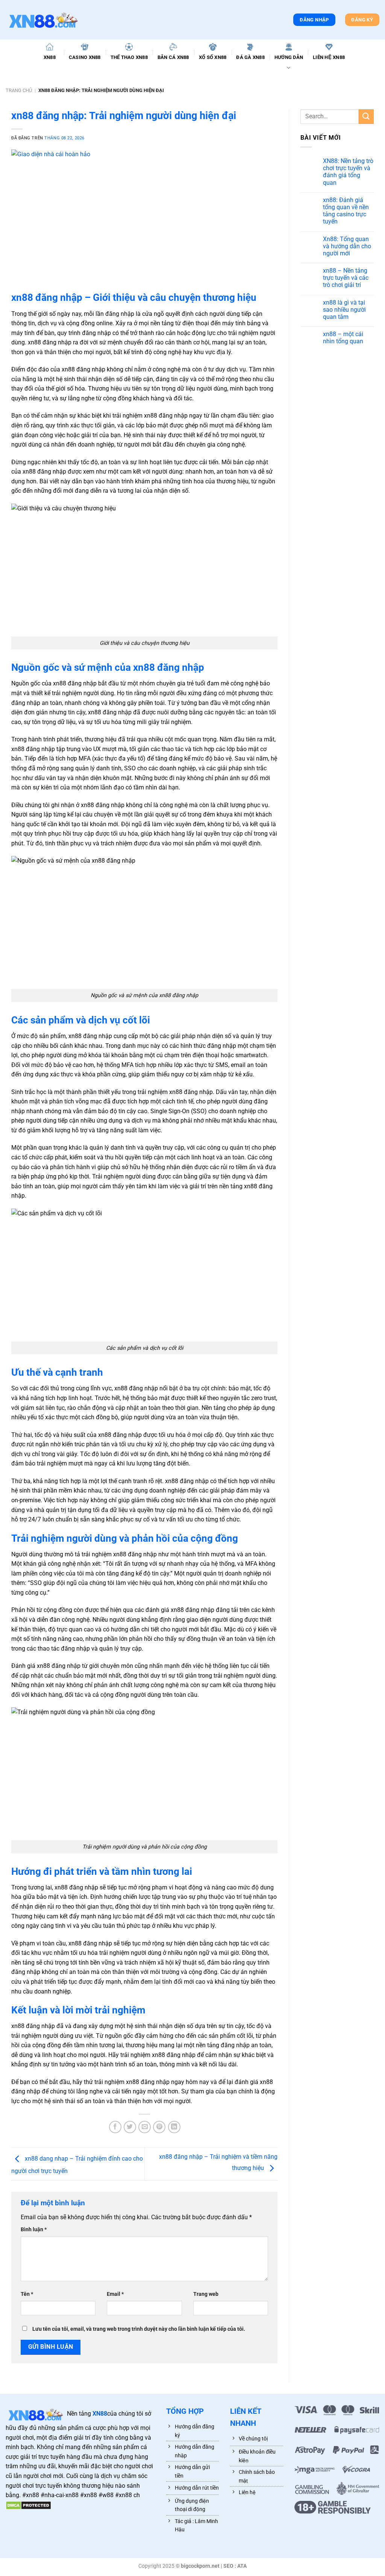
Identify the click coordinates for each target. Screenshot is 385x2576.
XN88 (50, 57)
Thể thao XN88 (129, 57)
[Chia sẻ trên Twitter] (130, 2127)
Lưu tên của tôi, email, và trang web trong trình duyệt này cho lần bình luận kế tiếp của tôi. (139, 2329)
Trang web (206, 2294)
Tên (27, 2294)
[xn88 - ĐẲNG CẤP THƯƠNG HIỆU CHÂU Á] (43, 20)
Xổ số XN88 (213, 57)
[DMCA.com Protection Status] (28, 2505)
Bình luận (34, 2230)
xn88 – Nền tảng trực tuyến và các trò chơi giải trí (346, 278)
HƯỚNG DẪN (289, 57)
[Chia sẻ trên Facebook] (115, 2127)
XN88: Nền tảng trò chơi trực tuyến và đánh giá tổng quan (348, 172)
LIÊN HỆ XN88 (329, 57)
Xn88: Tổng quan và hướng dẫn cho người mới (347, 246)
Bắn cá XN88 (173, 57)
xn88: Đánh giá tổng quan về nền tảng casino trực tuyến (346, 211)
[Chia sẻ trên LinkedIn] (174, 2127)
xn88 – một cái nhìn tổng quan (343, 338)
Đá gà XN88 (250, 57)
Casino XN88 (85, 57)
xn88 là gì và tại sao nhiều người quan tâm (344, 310)
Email (115, 2294)
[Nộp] (366, 117)
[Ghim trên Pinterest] (159, 2127)
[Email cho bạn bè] (145, 2127)
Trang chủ (19, 90)
